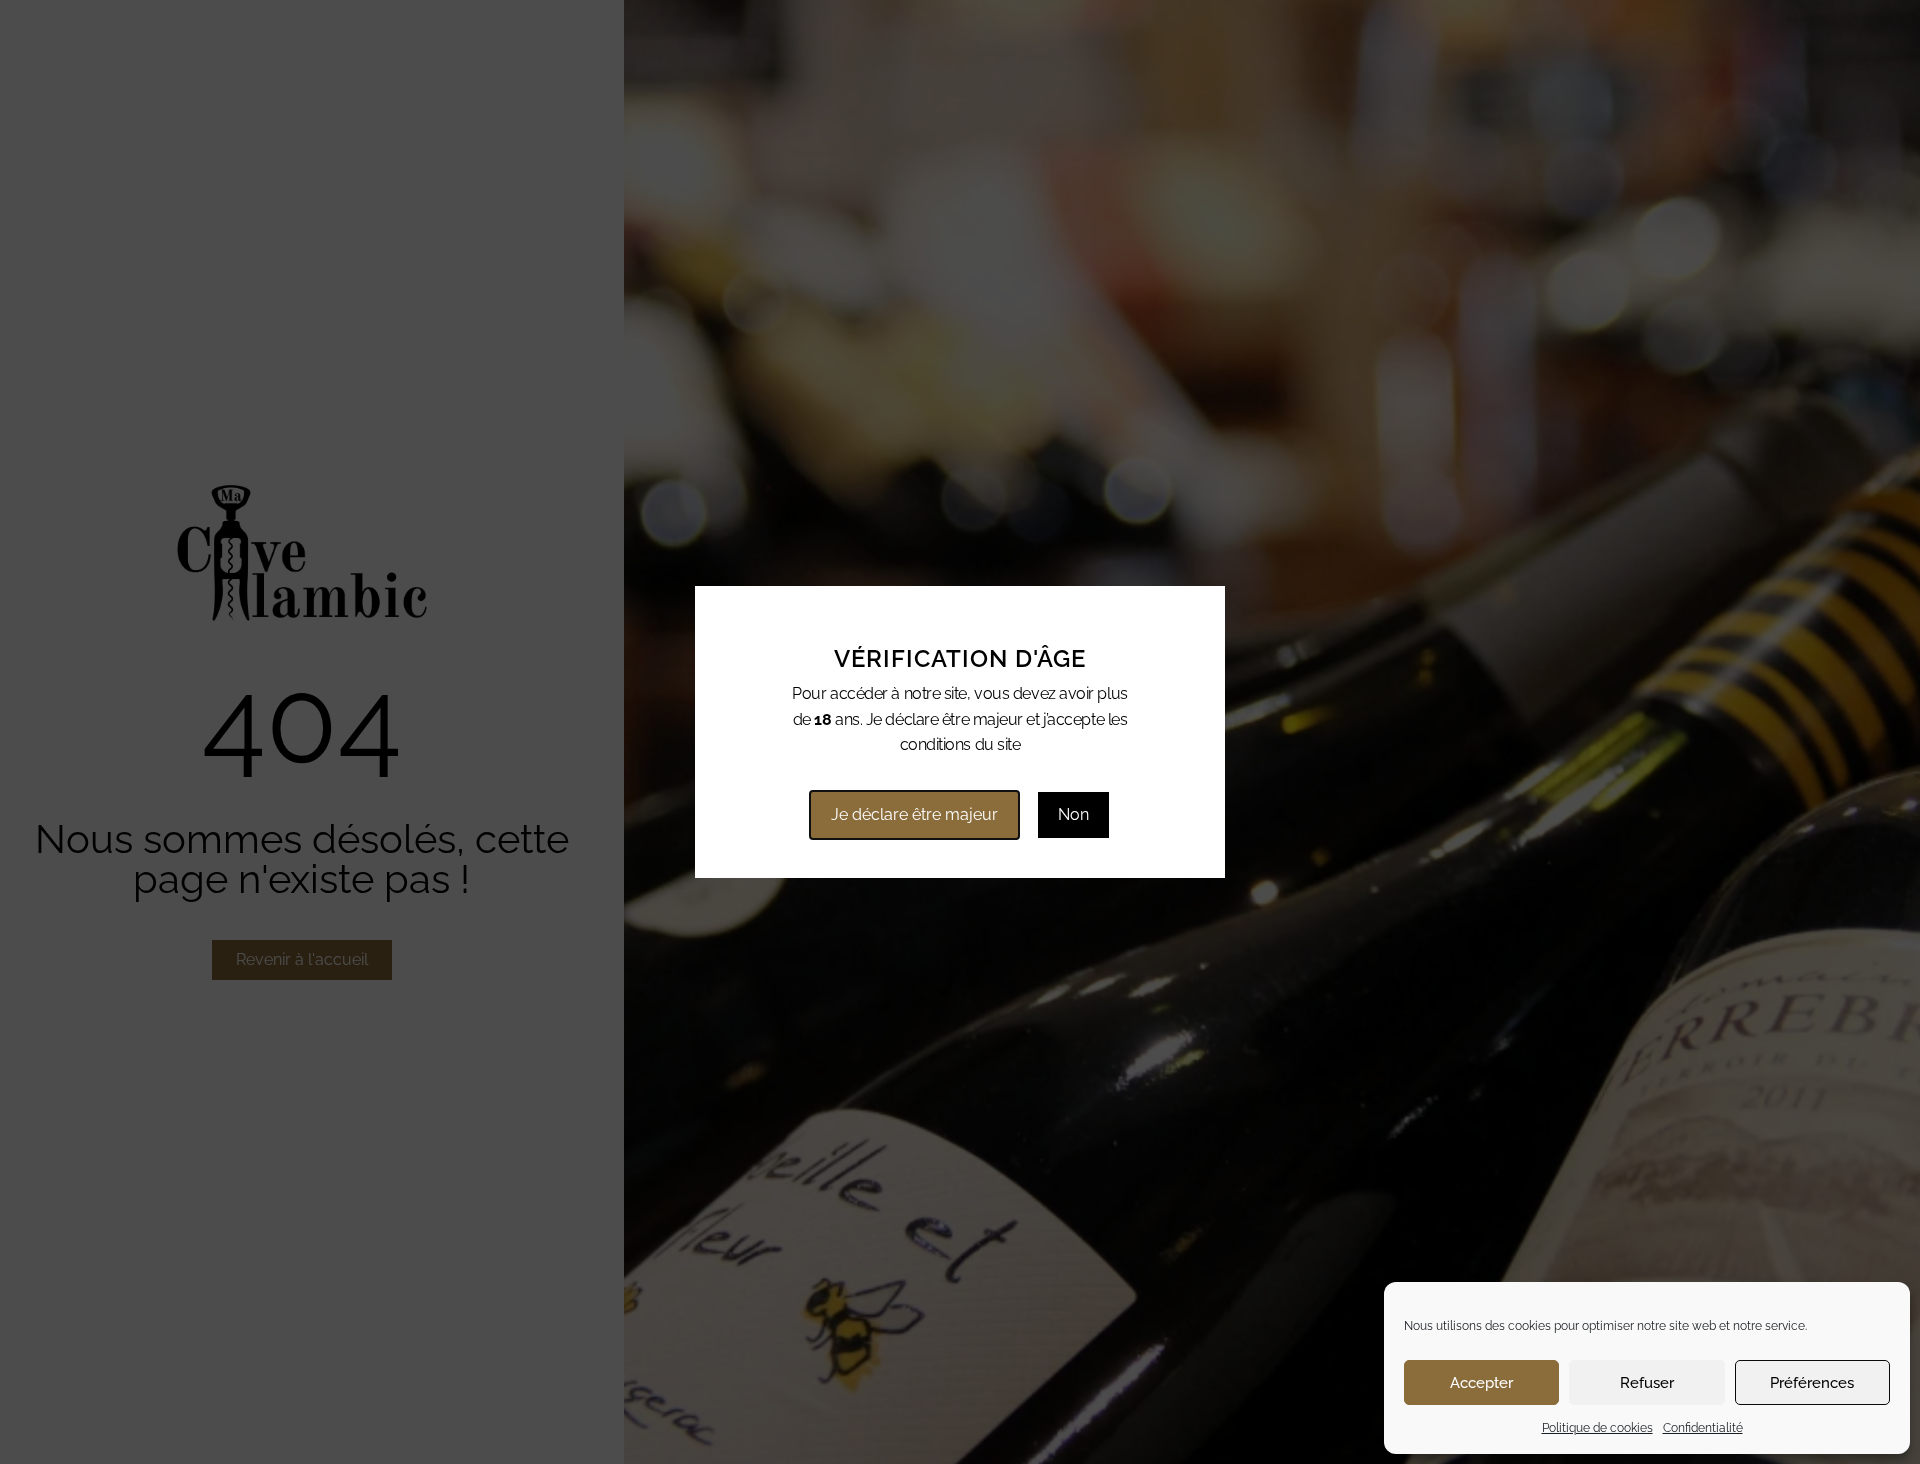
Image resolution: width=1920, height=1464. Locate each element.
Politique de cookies (1597, 1428)
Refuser (1647, 1383)
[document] (960, 732)
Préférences (1812, 1383)
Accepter (1481, 1383)
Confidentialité (1703, 1428)
